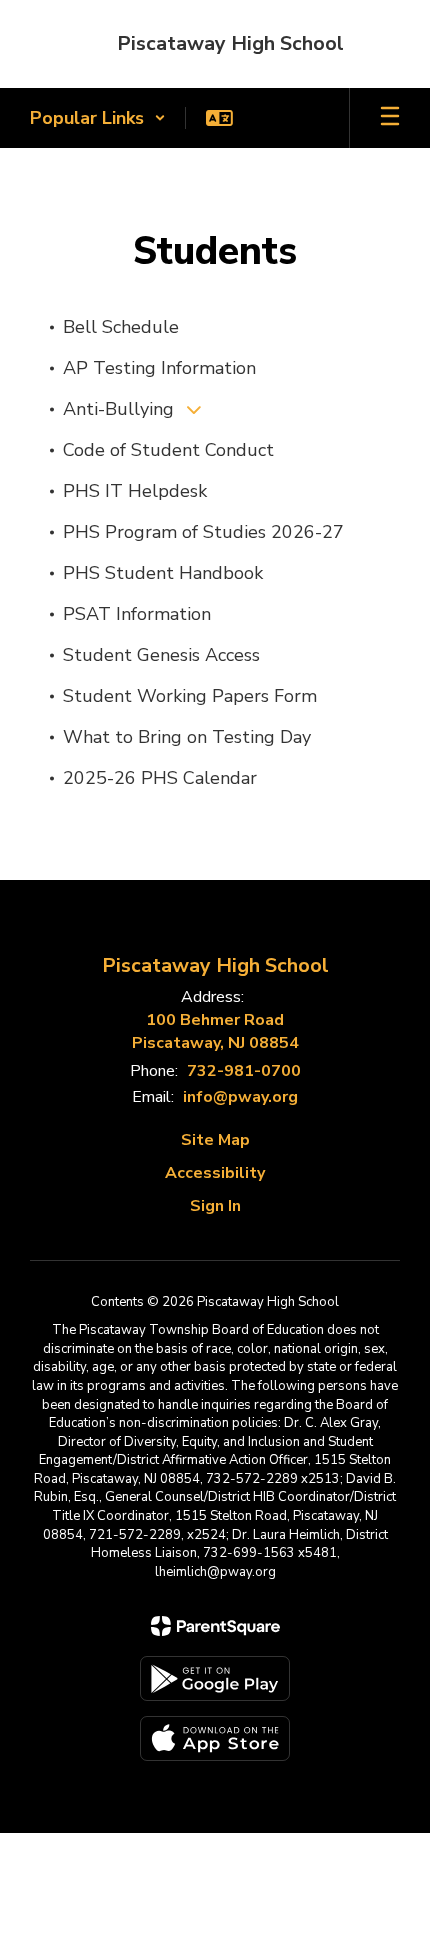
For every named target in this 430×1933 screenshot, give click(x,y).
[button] (98, 118)
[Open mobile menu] (390, 118)
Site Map (215, 1140)
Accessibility (215, 1173)
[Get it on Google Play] (215, 1678)
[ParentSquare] (215, 1626)
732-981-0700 (244, 1071)
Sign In (215, 1206)
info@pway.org (240, 1097)
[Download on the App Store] (215, 1738)
